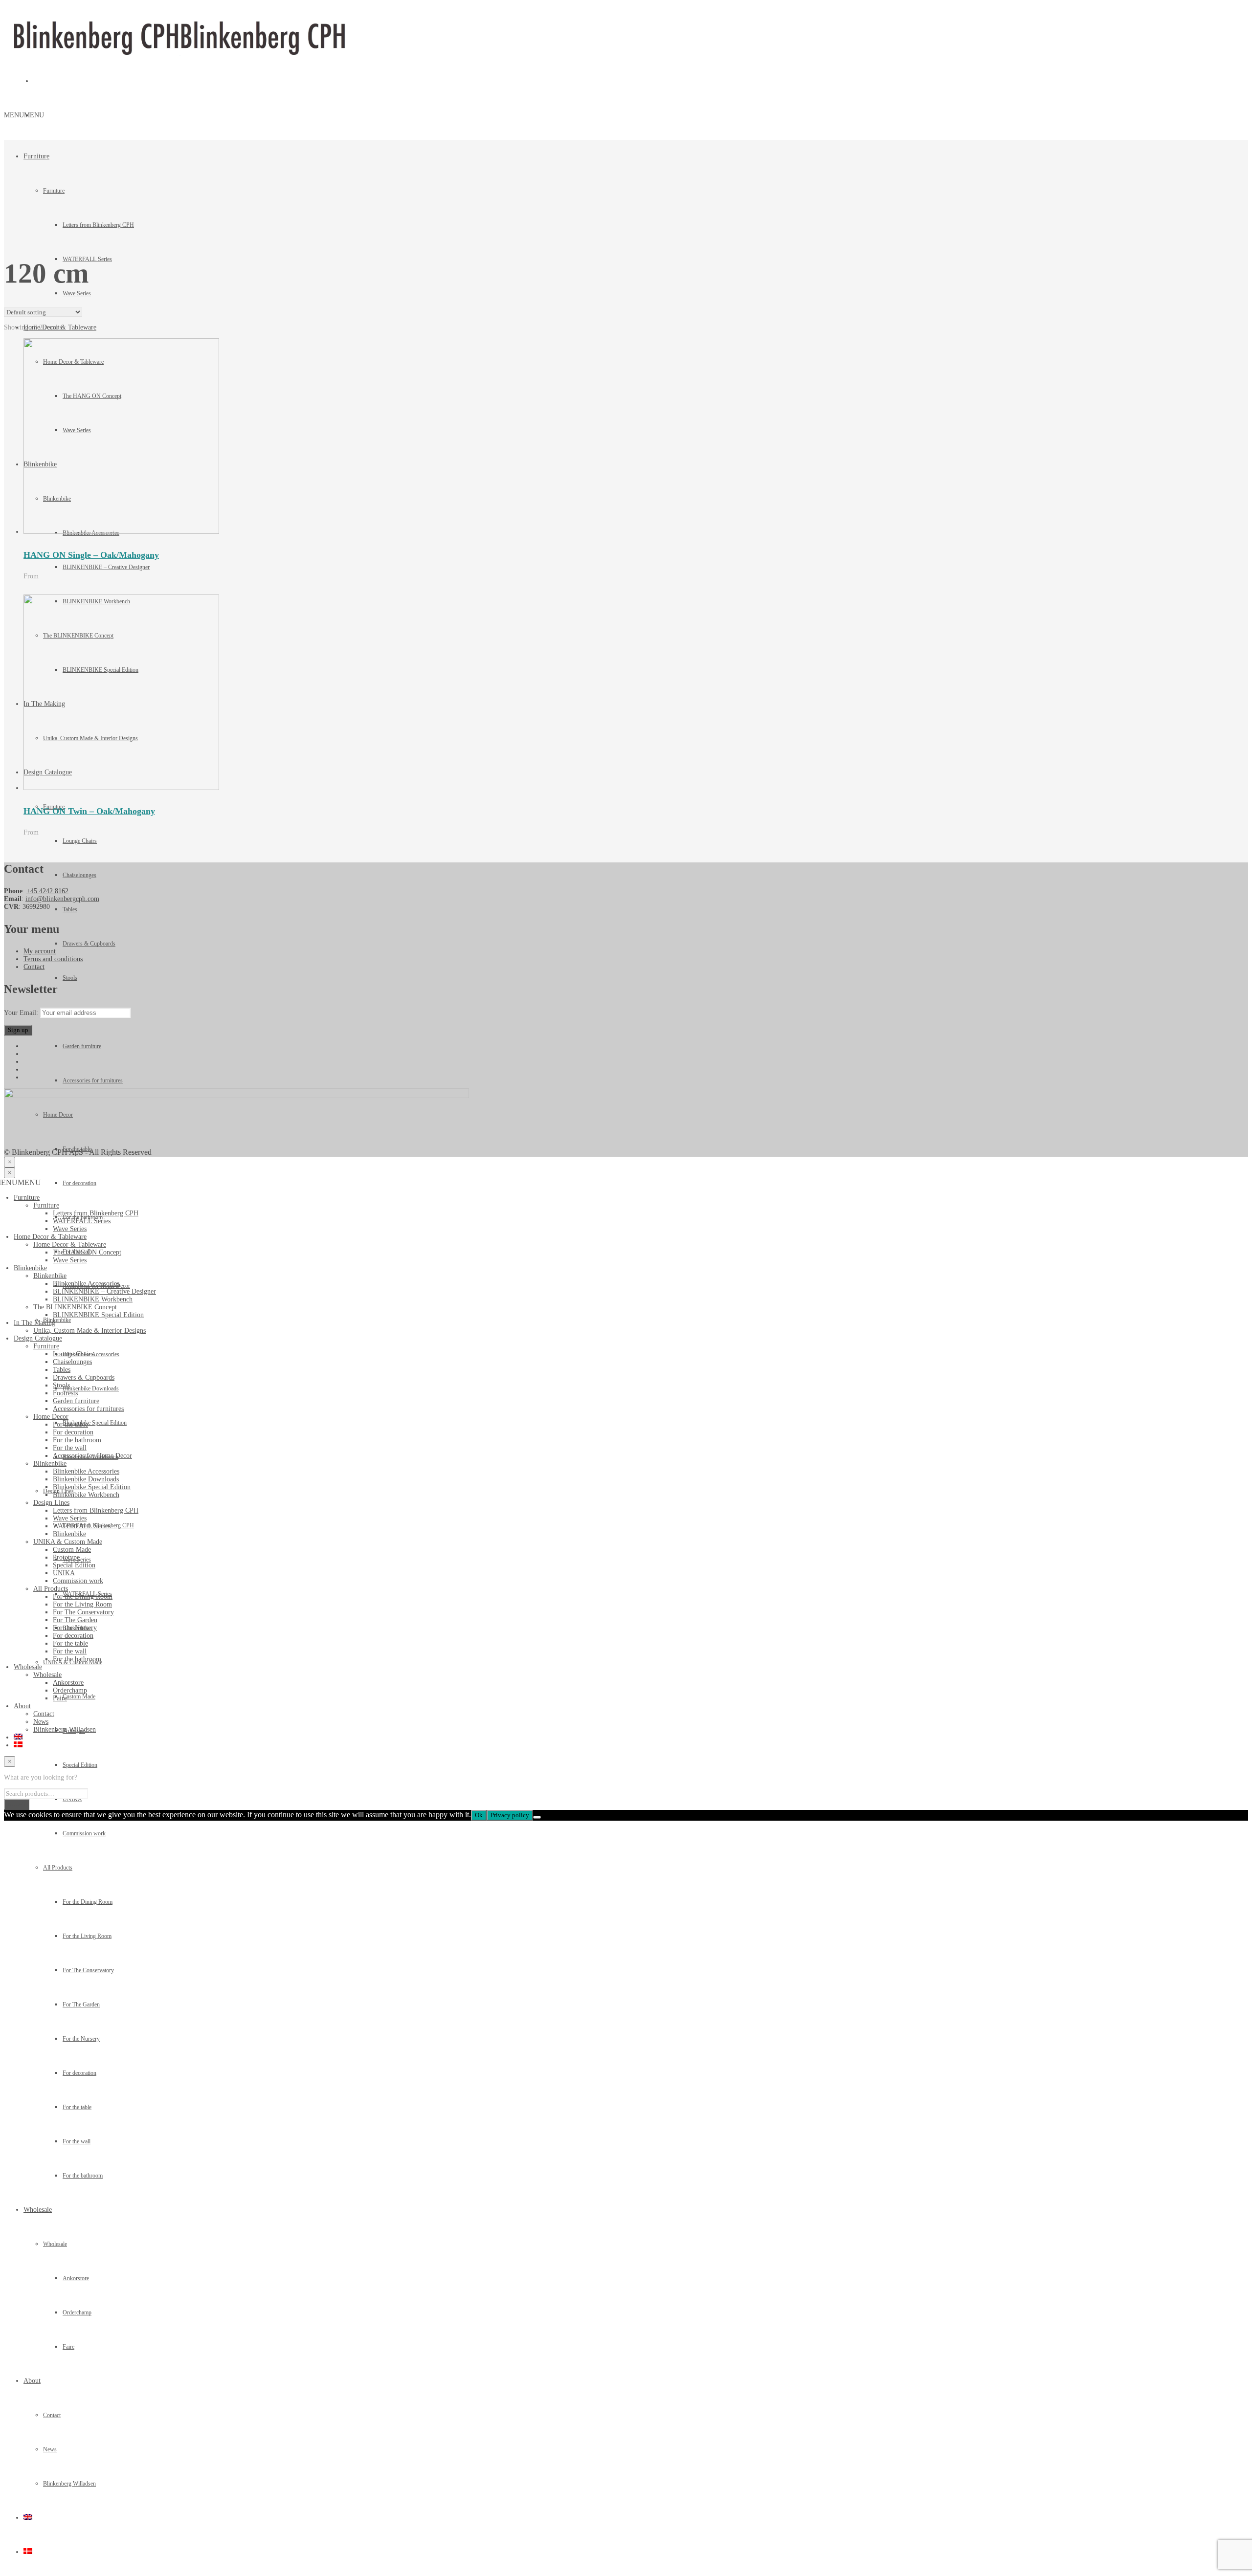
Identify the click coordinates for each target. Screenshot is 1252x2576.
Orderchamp (77, 2312)
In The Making (34, 1323)
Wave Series (77, 293)
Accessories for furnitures (93, 1080)
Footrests (65, 1393)
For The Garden (81, 2004)
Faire (68, 2347)
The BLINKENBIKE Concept (75, 1307)
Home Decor (51, 1417)
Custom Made (72, 1550)
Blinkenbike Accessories (86, 1284)
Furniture (36, 156)
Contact (52, 2415)
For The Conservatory (88, 1970)
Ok (479, 1815)
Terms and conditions (53, 959)
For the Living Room (87, 1936)
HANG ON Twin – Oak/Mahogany (89, 811)
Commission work (84, 1833)
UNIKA (72, 1799)
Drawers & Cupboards (89, 944)
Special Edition (80, 1765)
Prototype (66, 1557)
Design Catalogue (38, 1338)
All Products (58, 1868)
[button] (24, 115)
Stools (70, 978)
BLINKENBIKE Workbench (93, 1299)
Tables (70, 909)
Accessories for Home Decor (92, 1456)
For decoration (79, 2073)
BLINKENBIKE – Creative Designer (106, 567)
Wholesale (38, 2210)
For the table (77, 2107)
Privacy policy (510, 1815)
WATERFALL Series (82, 1221)
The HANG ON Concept (87, 1252)
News (50, 2449)
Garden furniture (82, 1046)
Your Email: (22, 1013)
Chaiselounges (79, 875)
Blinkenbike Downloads (86, 1479)
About (32, 2381)
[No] (537, 1817)
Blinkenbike (30, 1268)
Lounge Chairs (80, 841)
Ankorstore (76, 2278)
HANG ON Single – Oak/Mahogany (91, 555)
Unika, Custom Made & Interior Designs (89, 1331)
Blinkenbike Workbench (86, 1495)
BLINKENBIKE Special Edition (98, 1315)
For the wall (77, 2141)
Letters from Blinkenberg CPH (98, 225)
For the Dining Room (88, 1902)
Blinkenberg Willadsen (69, 2484)
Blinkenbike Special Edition (92, 1487)
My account (40, 951)
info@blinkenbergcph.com (62, 899)
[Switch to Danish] (28, 2552)
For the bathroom (83, 2176)
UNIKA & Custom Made (68, 1542)
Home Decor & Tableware (50, 1237)
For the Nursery (81, 2039)
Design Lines (51, 1503)
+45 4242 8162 (47, 891)
